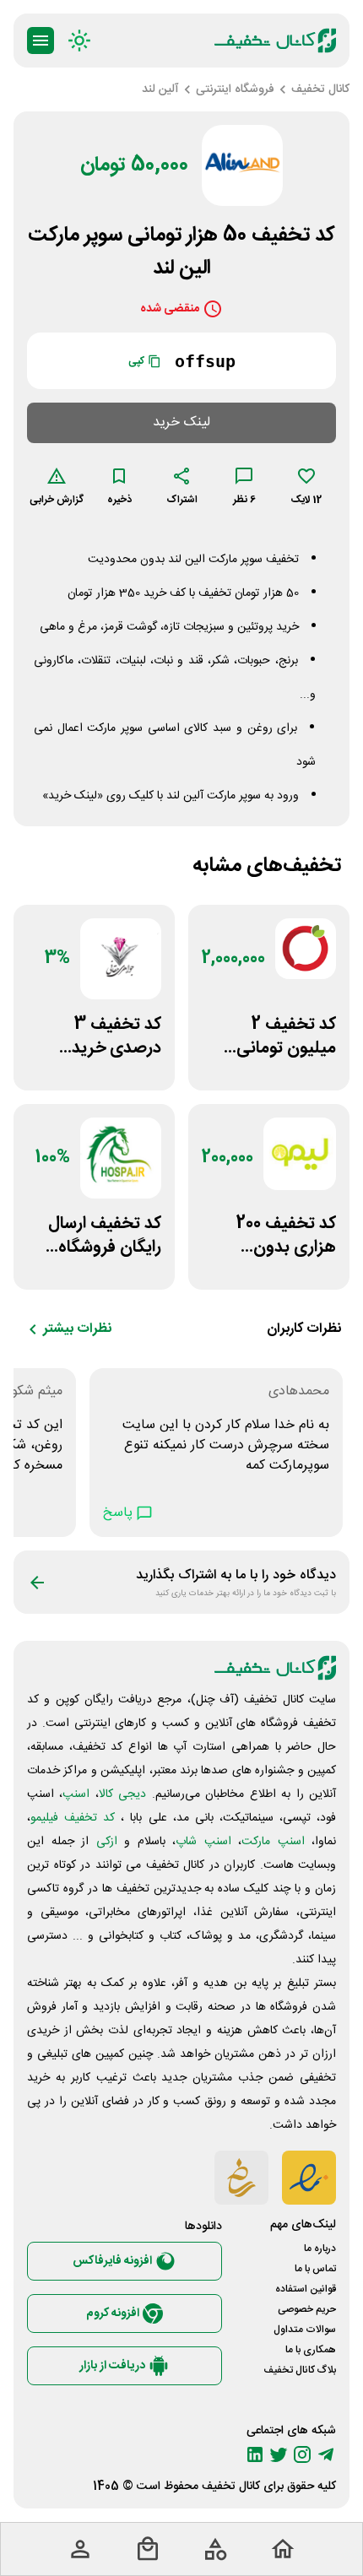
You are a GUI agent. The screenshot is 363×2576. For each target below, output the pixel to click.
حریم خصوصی (307, 2309)
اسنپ (76, 1794)
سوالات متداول (305, 2330)
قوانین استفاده (306, 2289)
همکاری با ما (311, 2350)
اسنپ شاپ (203, 1842)
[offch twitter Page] (279, 2454)
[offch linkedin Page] (255, 2454)
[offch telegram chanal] (326, 2454)
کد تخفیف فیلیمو (73, 1818)
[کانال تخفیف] (275, 41)
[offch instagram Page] (302, 2454)
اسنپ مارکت (273, 1842)
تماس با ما (315, 2269)
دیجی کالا (122, 1794)
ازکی (107, 1842)
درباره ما (320, 2249)
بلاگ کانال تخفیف (300, 2370)
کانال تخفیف (231, 2487)
